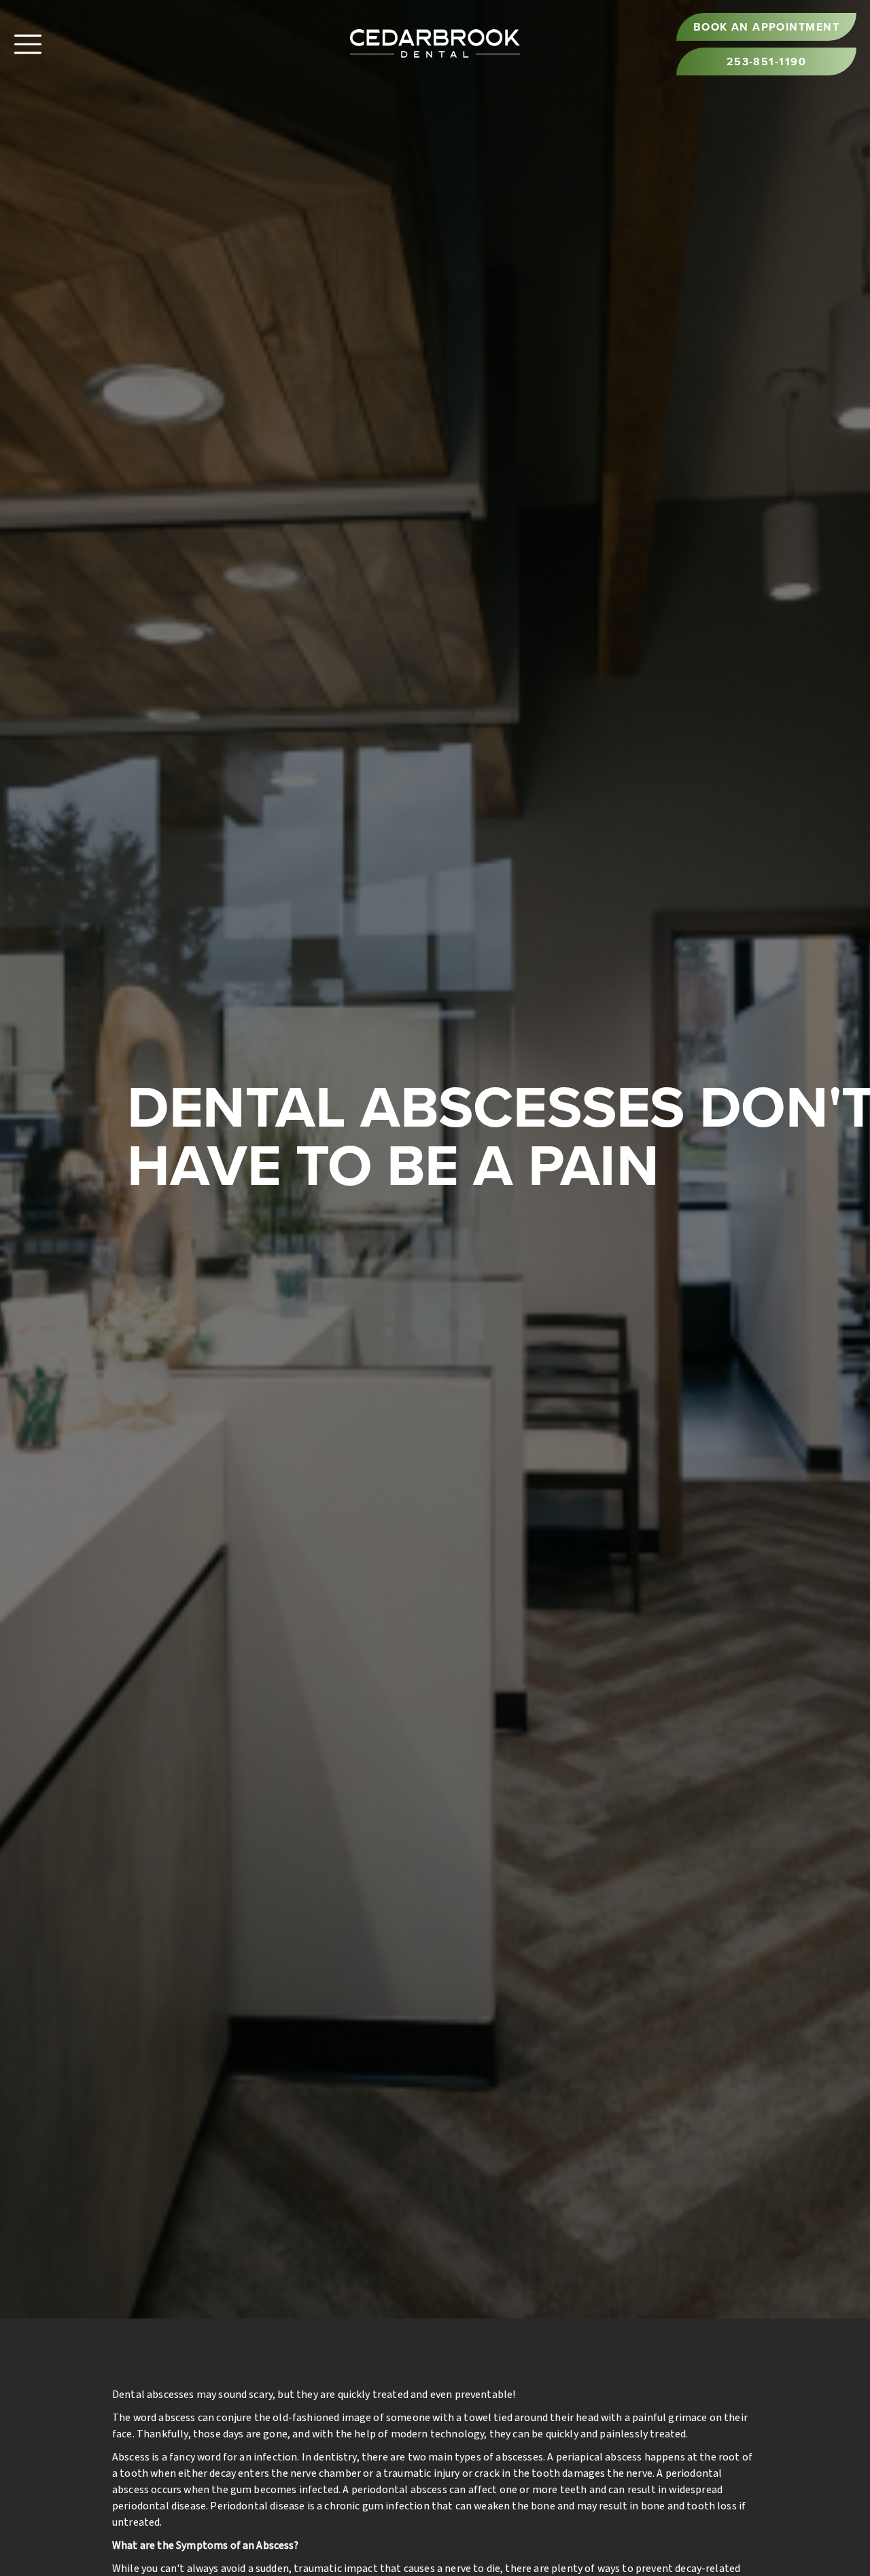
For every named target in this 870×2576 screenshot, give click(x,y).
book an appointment (766, 27)
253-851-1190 (766, 61)
